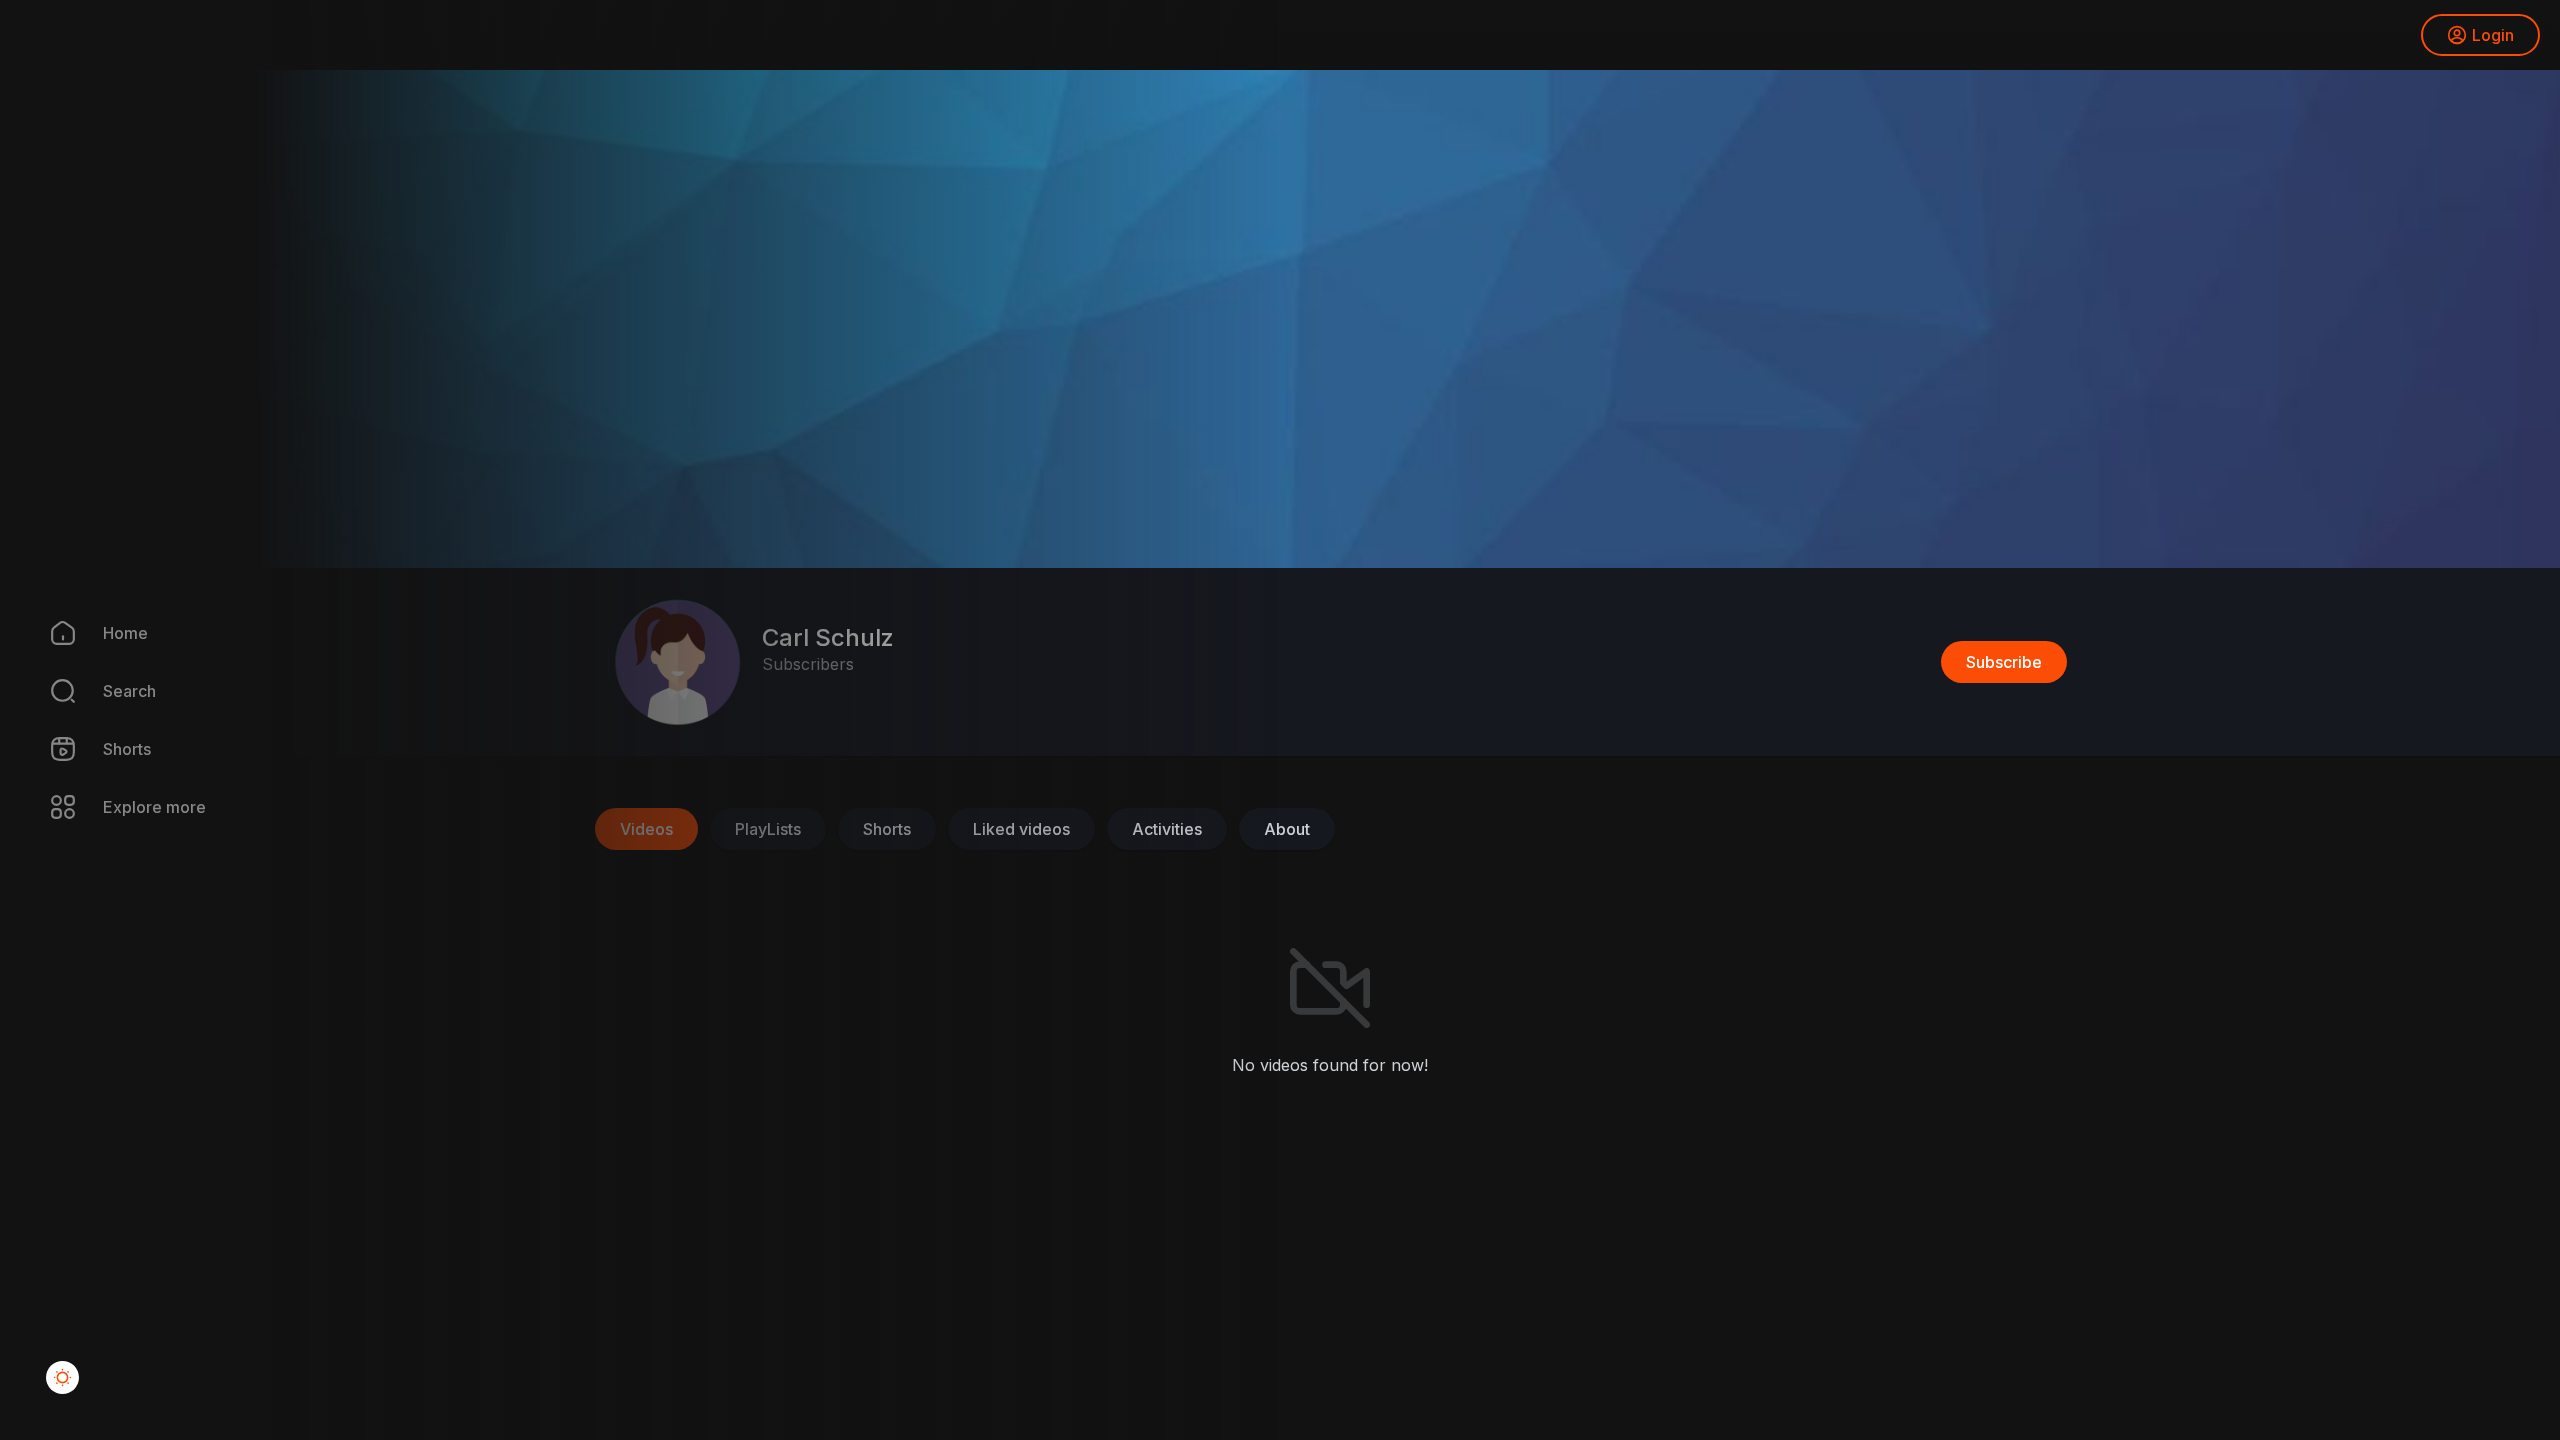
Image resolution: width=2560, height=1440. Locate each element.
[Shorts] (50, 749)
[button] (50, 691)
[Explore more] (50, 807)
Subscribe (2004, 662)
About (1287, 829)
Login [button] (2493, 35)
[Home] (50, 633)
